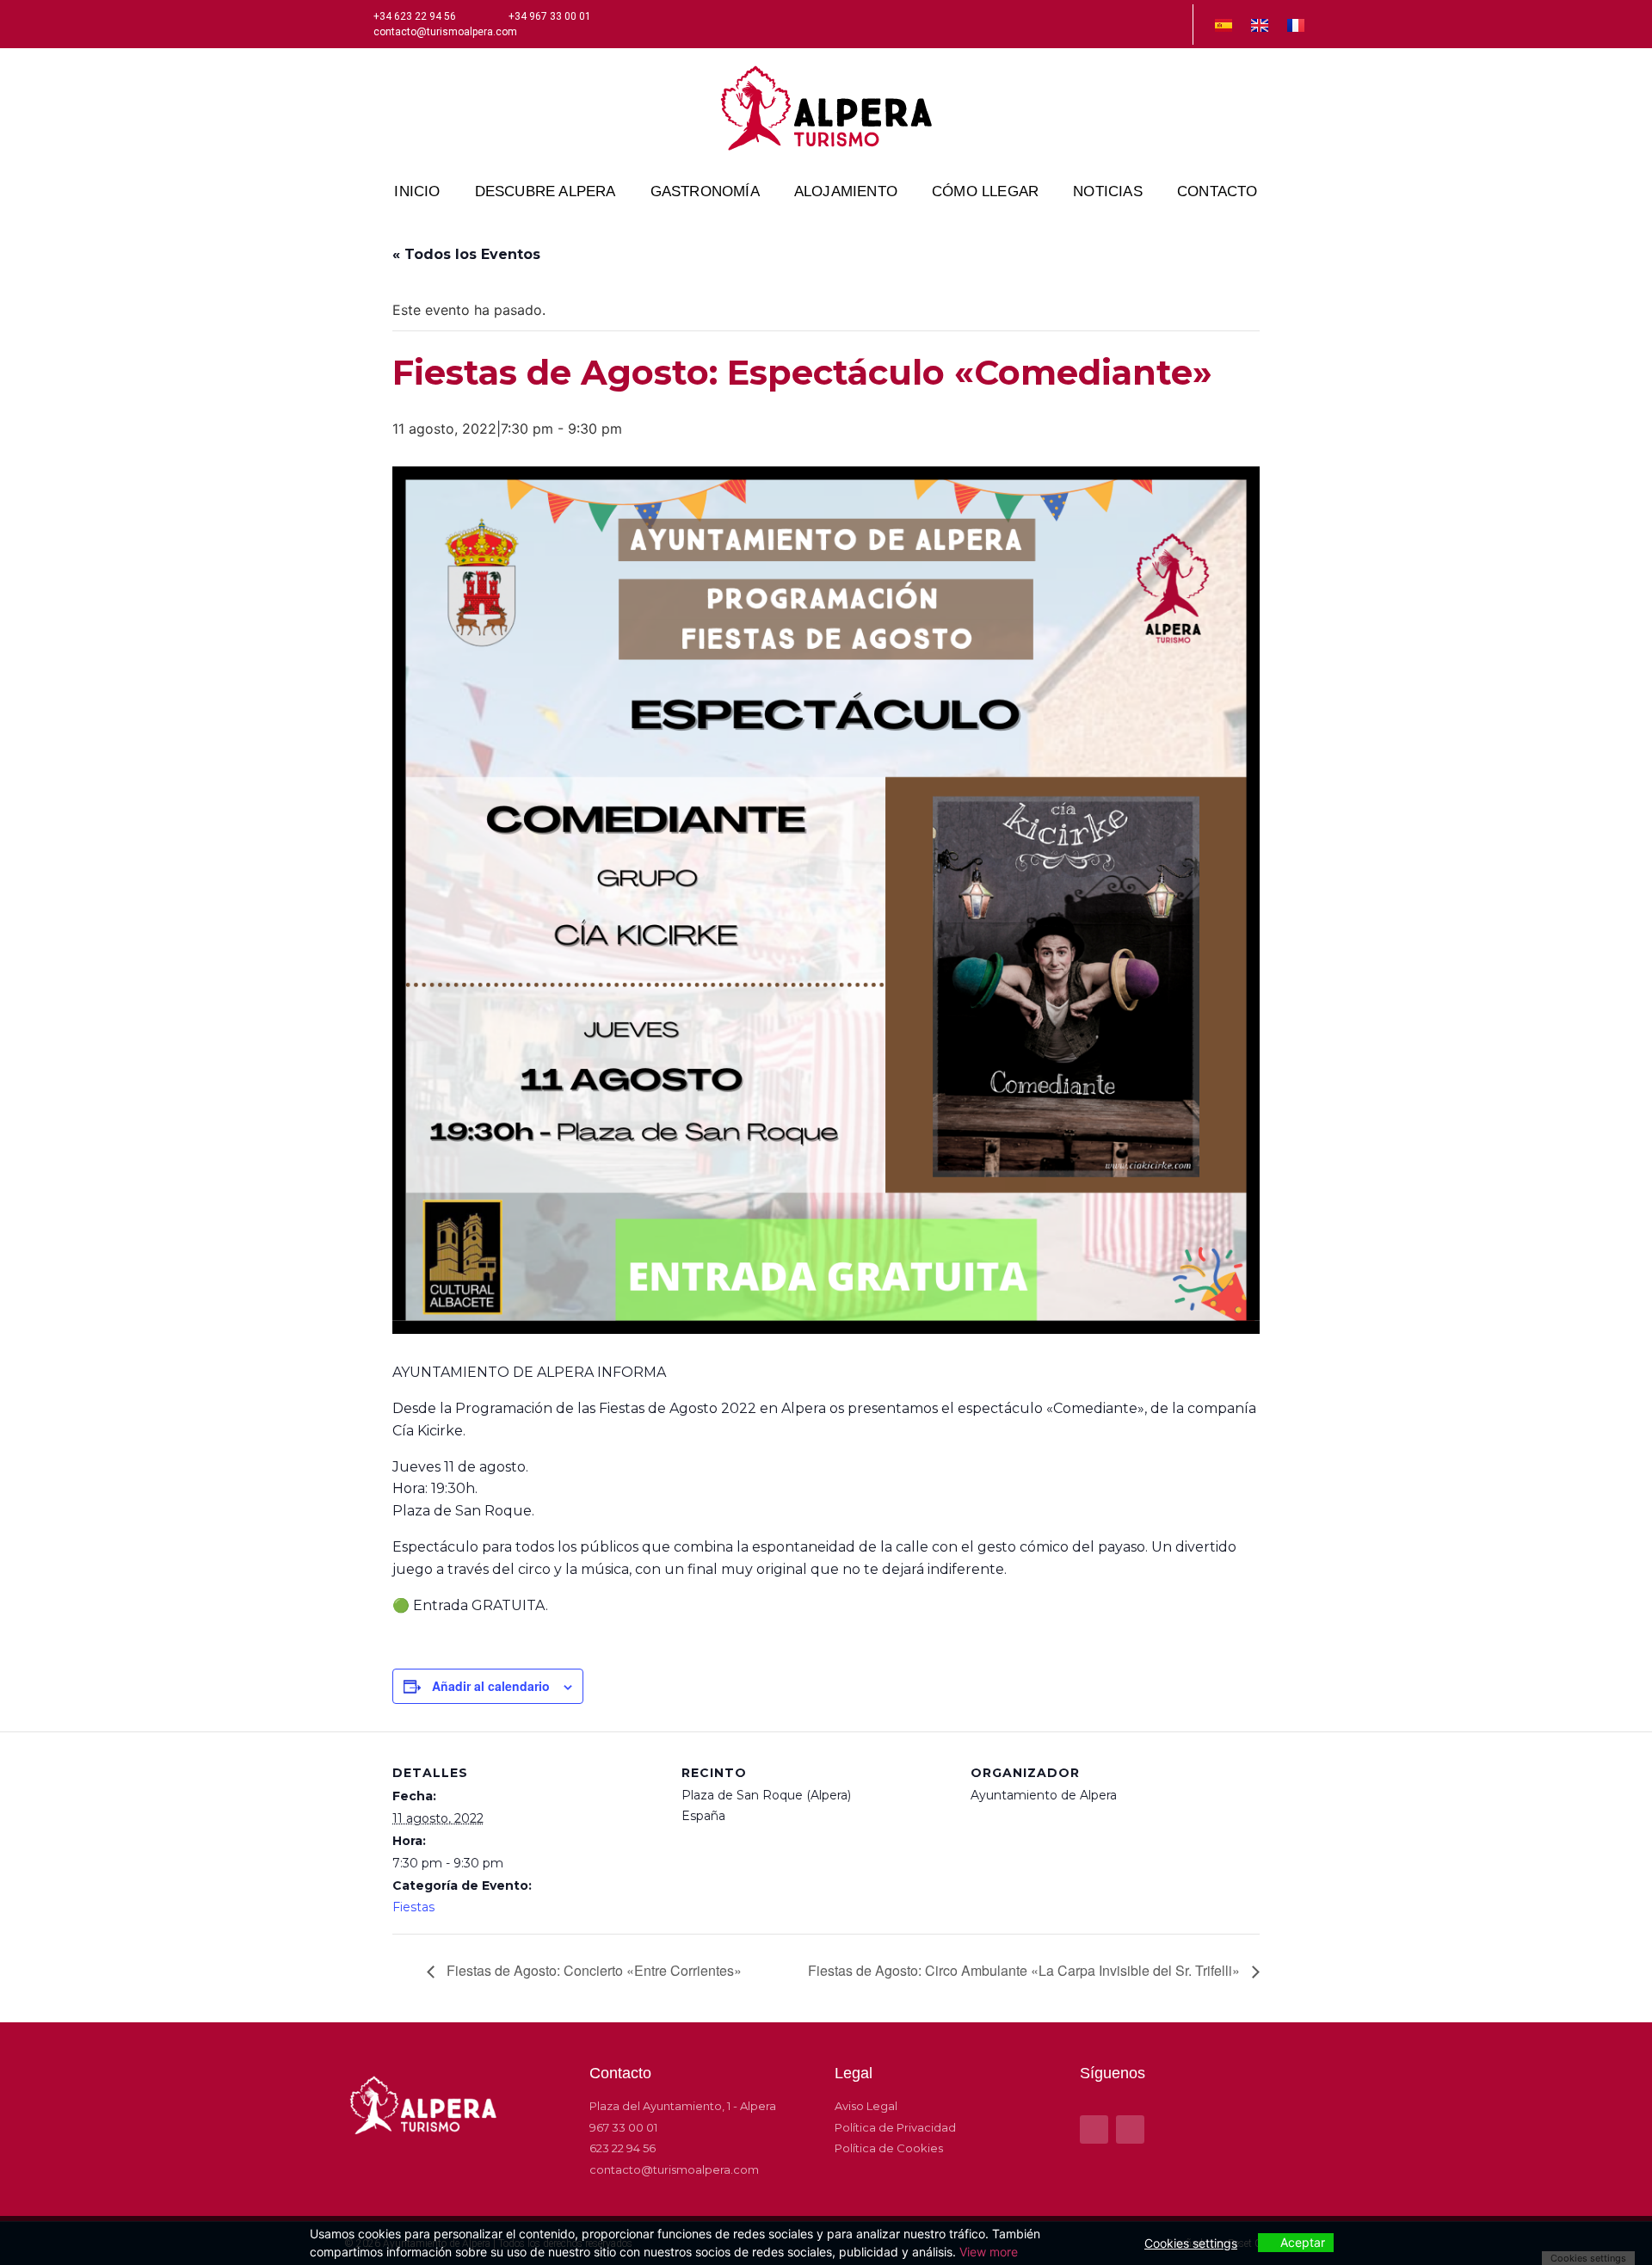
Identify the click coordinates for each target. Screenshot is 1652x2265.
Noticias (1108, 191)
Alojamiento (846, 191)
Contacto (1217, 191)
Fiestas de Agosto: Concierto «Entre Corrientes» (592, 1970)
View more (989, 2252)
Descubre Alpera (546, 191)
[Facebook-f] (1143, 24)
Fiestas (413, 1907)
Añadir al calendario (491, 1686)
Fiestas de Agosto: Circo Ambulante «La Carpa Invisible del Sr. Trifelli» (1026, 1970)
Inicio (417, 191)
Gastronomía (705, 191)
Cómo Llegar (985, 191)
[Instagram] (1172, 24)
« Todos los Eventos (466, 254)
